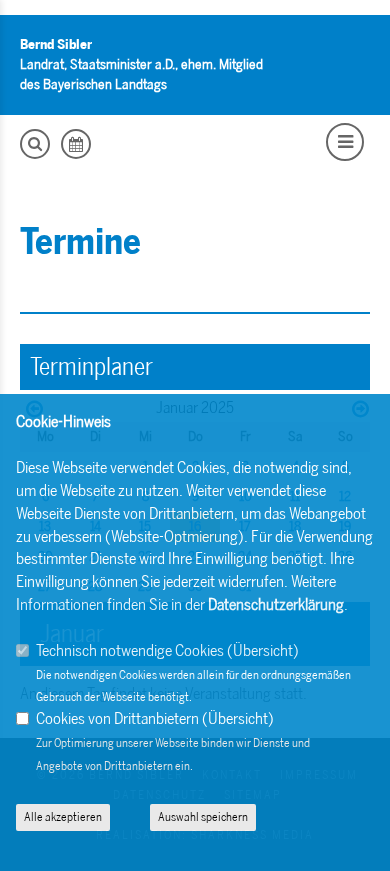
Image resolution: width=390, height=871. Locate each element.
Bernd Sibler (56, 44)
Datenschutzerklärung (276, 604)
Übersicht (263, 650)
